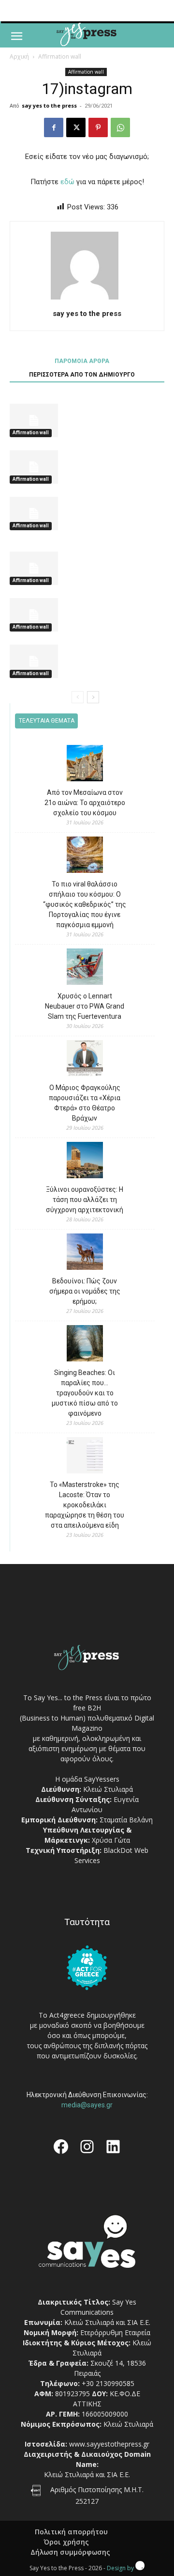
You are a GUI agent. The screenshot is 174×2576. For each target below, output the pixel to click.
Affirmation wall (60, 56)
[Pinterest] (98, 127)
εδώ (67, 182)
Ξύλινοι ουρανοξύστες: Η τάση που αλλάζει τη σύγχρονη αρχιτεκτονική (85, 1200)
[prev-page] (78, 697)
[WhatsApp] (120, 127)
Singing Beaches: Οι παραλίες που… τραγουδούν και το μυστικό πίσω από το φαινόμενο (85, 1393)
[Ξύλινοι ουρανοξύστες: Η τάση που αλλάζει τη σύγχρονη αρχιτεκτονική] (85, 1162)
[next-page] (93, 697)
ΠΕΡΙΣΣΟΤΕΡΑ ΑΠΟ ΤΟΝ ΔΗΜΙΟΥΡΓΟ (82, 375)
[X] (76, 127)
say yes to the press (49, 105)
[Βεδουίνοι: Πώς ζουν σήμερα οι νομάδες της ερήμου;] (85, 1253)
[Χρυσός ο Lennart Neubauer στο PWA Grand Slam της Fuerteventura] (85, 968)
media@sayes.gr (87, 2105)
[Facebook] (54, 127)
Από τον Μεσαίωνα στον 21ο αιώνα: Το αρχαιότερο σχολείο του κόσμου (85, 803)
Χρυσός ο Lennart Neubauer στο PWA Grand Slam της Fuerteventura (85, 1006)
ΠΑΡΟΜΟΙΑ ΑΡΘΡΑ (82, 361)
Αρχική (19, 56)
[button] (16, 36)
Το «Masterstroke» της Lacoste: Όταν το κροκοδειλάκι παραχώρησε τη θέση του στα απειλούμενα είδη (85, 1505)
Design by (121, 2568)
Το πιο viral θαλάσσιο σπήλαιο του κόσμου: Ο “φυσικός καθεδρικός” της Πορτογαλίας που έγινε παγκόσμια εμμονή (85, 904)
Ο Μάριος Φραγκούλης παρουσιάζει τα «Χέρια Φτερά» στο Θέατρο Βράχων (85, 1103)
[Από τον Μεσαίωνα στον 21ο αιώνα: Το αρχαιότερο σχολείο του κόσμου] (85, 765)
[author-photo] (87, 300)
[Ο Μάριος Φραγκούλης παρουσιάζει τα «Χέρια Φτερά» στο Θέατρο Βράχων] (85, 1060)
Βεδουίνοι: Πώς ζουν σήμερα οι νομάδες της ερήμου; (85, 1291)
